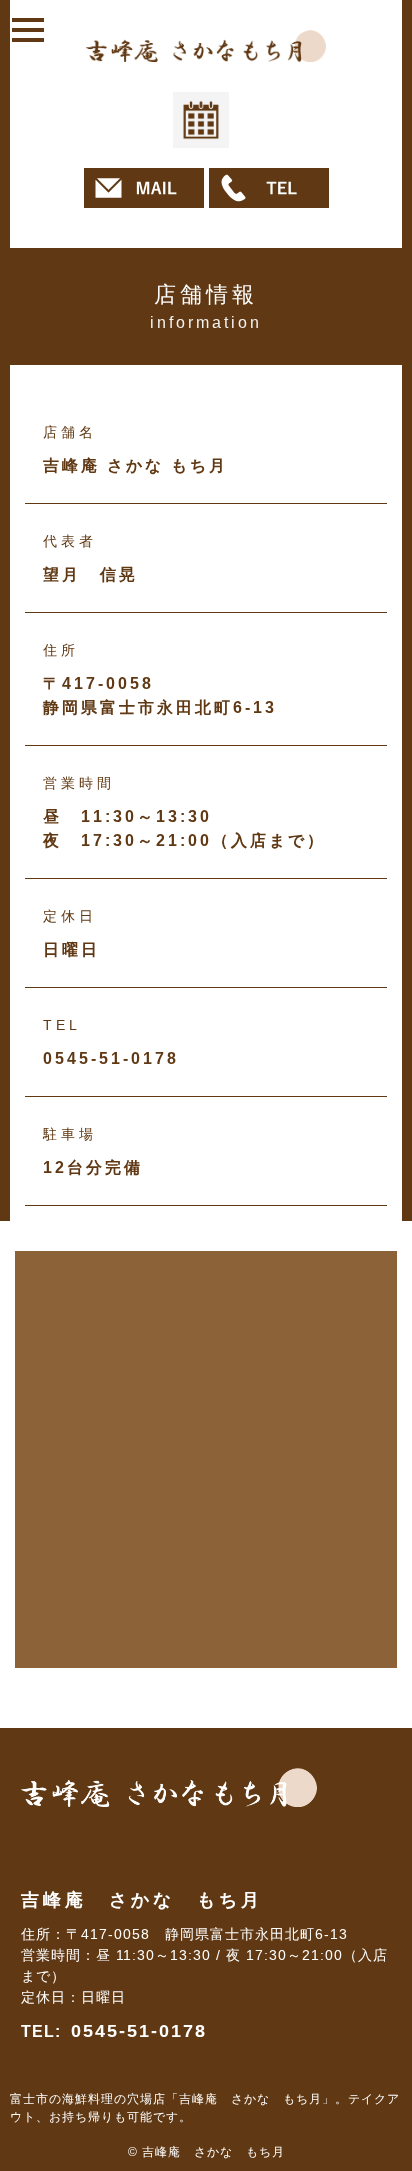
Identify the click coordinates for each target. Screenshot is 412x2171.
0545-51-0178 (139, 2031)
